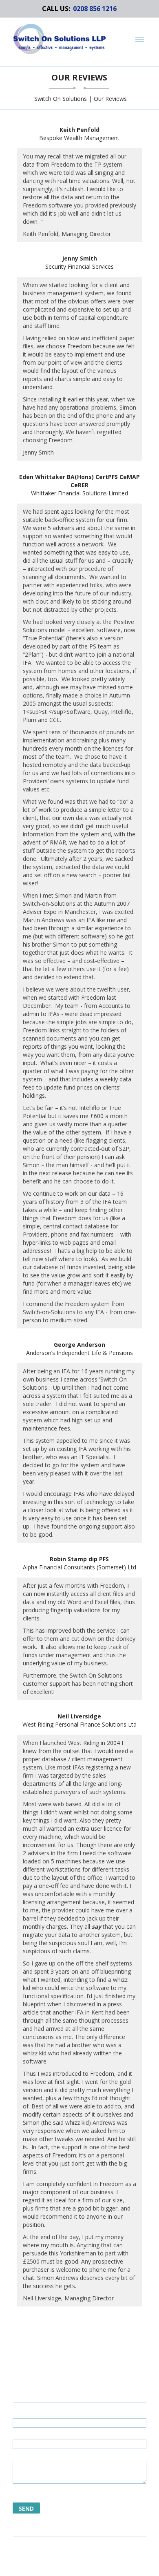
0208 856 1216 (95, 9)
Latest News (90, 2566)
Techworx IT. (81, 2554)
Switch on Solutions (61, 99)
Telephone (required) (42, 2434)
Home (61, 2566)
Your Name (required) (42, 2413)
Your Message (32, 2456)
